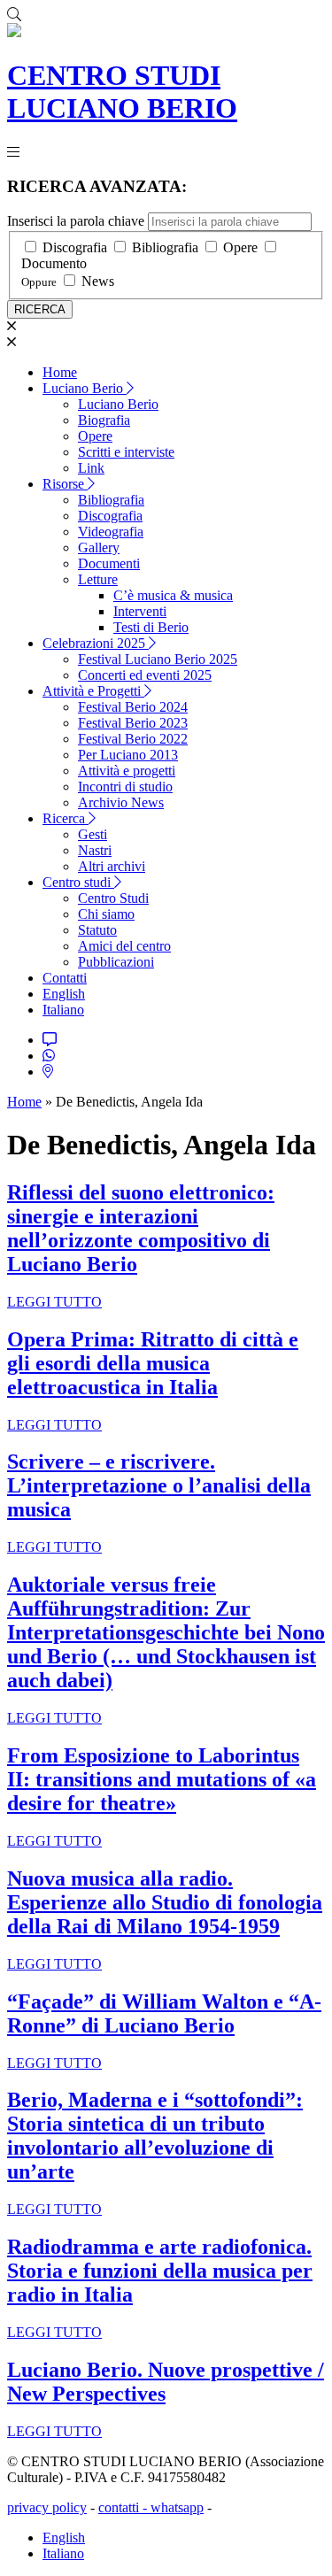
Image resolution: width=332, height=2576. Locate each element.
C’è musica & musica (173, 595)
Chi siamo (106, 914)
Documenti (109, 563)
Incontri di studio (125, 787)
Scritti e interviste (126, 452)
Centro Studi (113, 898)
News (98, 281)
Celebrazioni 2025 (96, 643)
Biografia (104, 420)
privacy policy (47, 2507)
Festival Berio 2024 (133, 707)
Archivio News (121, 802)
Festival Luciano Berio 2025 (158, 659)
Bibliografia (165, 247)
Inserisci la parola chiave (76, 221)
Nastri (95, 850)
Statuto (97, 930)
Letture (98, 579)
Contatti (65, 978)
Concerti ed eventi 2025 (145, 675)
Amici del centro (124, 946)
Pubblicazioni (116, 962)
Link (91, 468)
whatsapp (177, 2507)
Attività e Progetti (93, 691)
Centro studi (78, 882)
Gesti (93, 834)
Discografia (75, 247)
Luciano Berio (85, 388)
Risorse (65, 484)
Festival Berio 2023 (133, 723)
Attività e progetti (127, 771)
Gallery (99, 548)
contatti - (124, 2507)
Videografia (111, 532)
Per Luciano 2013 (128, 755)
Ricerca (66, 818)
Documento (54, 263)
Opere (240, 247)
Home (60, 372)
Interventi (140, 611)
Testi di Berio (151, 627)
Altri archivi (112, 866)
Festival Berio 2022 (133, 739)
